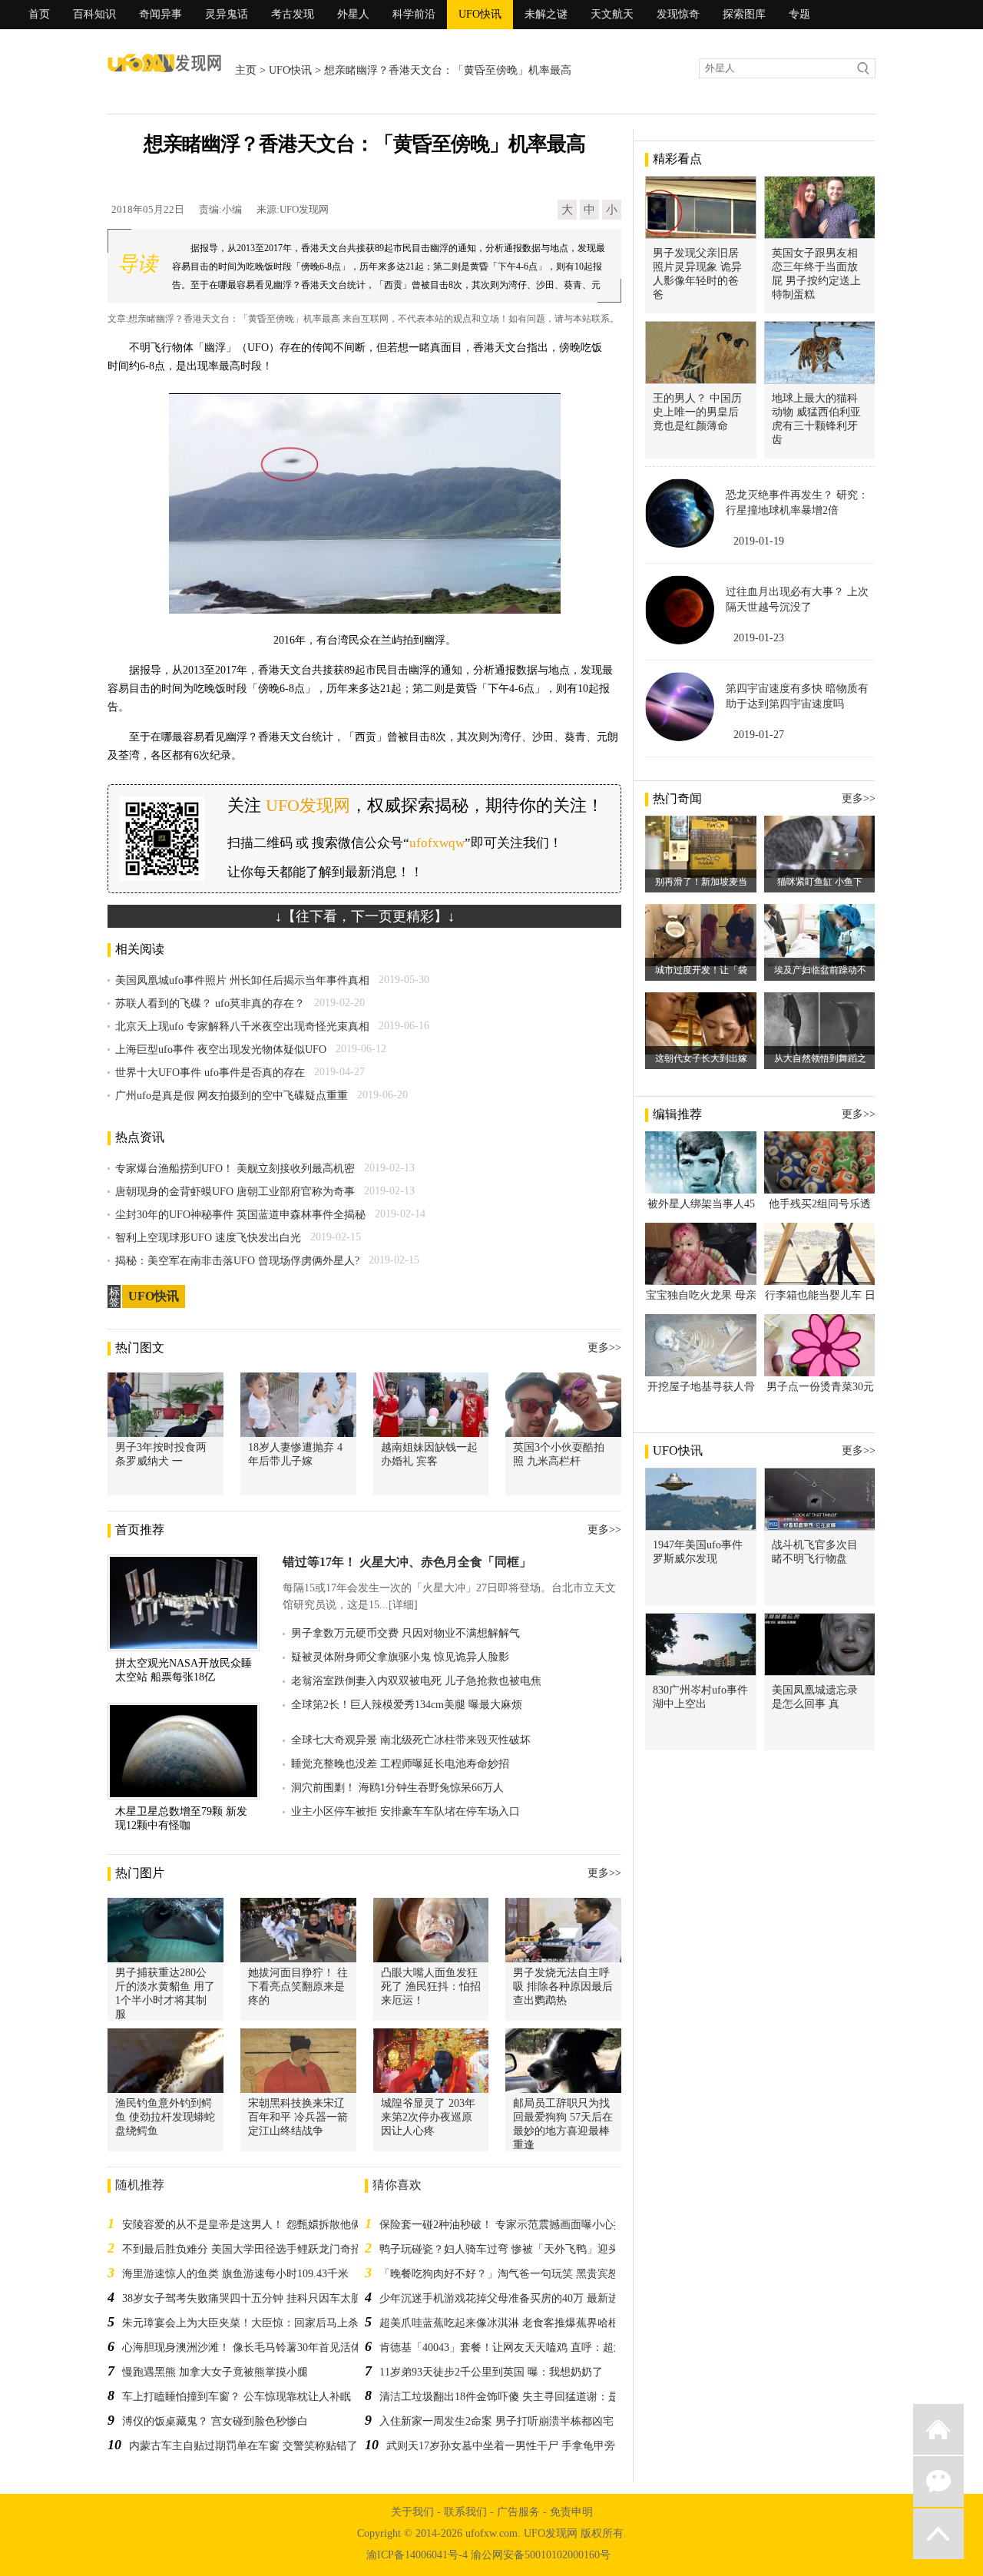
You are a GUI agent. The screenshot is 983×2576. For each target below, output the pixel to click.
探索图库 (744, 14)
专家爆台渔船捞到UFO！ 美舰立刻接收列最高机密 (235, 1169)
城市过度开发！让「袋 (701, 970)
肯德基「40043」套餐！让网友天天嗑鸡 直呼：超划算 (507, 2348)
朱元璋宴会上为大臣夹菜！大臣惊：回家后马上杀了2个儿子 (265, 2323)
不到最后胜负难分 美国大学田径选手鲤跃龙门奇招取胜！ (258, 2249)
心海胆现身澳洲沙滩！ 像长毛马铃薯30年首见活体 (242, 2348)
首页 (39, 14)
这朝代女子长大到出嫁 (701, 1058)
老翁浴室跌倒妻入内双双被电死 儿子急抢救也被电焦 (416, 1681)
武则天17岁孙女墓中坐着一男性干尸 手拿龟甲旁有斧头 (517, 2446)
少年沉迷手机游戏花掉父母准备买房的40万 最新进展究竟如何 (526, 2298)
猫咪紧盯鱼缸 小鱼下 (820, 882)
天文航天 (612, 14)
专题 (799, 14)
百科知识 (94, 14)
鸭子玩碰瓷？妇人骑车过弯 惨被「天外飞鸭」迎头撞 (505, 2249)
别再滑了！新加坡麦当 (701, 882)
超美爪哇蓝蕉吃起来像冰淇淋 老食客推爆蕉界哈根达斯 (510, 2323)
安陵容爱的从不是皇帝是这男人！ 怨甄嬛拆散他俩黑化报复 (263, 2225)
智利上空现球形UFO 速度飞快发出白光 (208, 1238)
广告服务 (518, 2512)
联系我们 (465, 2512)
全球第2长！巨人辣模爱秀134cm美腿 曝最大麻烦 (407, 1705)
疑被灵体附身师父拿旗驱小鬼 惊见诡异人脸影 (400, 1657)
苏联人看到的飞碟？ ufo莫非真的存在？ (210, 1003)
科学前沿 (414, 14)
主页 (246, 70)
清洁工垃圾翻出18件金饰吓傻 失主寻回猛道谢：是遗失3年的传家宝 (539, 2397)
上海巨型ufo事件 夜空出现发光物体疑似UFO (221, 1050)
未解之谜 (546, 14)
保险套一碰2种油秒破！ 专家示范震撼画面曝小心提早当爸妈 (523, 2225)
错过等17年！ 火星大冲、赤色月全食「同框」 (407, 1562)
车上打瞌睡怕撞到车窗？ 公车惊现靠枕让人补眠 (237, 2397)
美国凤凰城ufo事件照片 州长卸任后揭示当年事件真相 (242, 980)
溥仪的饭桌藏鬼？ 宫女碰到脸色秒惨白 (215, 2421)
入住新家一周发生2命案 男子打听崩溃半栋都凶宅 (496, 2421)
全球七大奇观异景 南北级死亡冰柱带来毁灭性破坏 (411, 1740)
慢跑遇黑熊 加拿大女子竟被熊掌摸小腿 (215, 2372)
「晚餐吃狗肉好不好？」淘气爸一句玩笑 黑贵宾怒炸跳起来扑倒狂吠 (542, 2274)
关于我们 (412, 2512)
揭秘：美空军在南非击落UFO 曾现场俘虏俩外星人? (237, 1261)
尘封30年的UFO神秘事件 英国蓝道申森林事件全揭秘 (240, 1215)
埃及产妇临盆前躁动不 (820, 970)
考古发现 (293, 14)
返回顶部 (938, 2534)
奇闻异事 (161, 14)
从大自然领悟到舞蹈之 (820, 1058)
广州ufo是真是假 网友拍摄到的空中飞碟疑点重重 (232, 1096)
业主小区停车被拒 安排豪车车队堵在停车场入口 (405, 1811)
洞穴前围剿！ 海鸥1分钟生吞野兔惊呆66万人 (397, 1788)
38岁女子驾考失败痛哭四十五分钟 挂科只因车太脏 (242, 2298)
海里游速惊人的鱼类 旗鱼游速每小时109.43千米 (235, 2274)
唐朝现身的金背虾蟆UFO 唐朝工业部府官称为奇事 (235, 1192)
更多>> (604, 1348)
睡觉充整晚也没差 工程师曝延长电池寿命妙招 (400, 1764)
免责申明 (571, 2512)
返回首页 (938, 2429)
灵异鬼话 (227, 14)
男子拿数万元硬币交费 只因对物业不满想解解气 (405, 1633)
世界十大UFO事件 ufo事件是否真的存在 (210, 1073)
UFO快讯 (480, 14)
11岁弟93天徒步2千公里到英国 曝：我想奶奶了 (491, 2372)
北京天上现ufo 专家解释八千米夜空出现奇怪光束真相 (242, 1026)
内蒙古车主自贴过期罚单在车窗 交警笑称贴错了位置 (254, 2446)
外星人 (353, 14)
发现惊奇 (678, 14)
